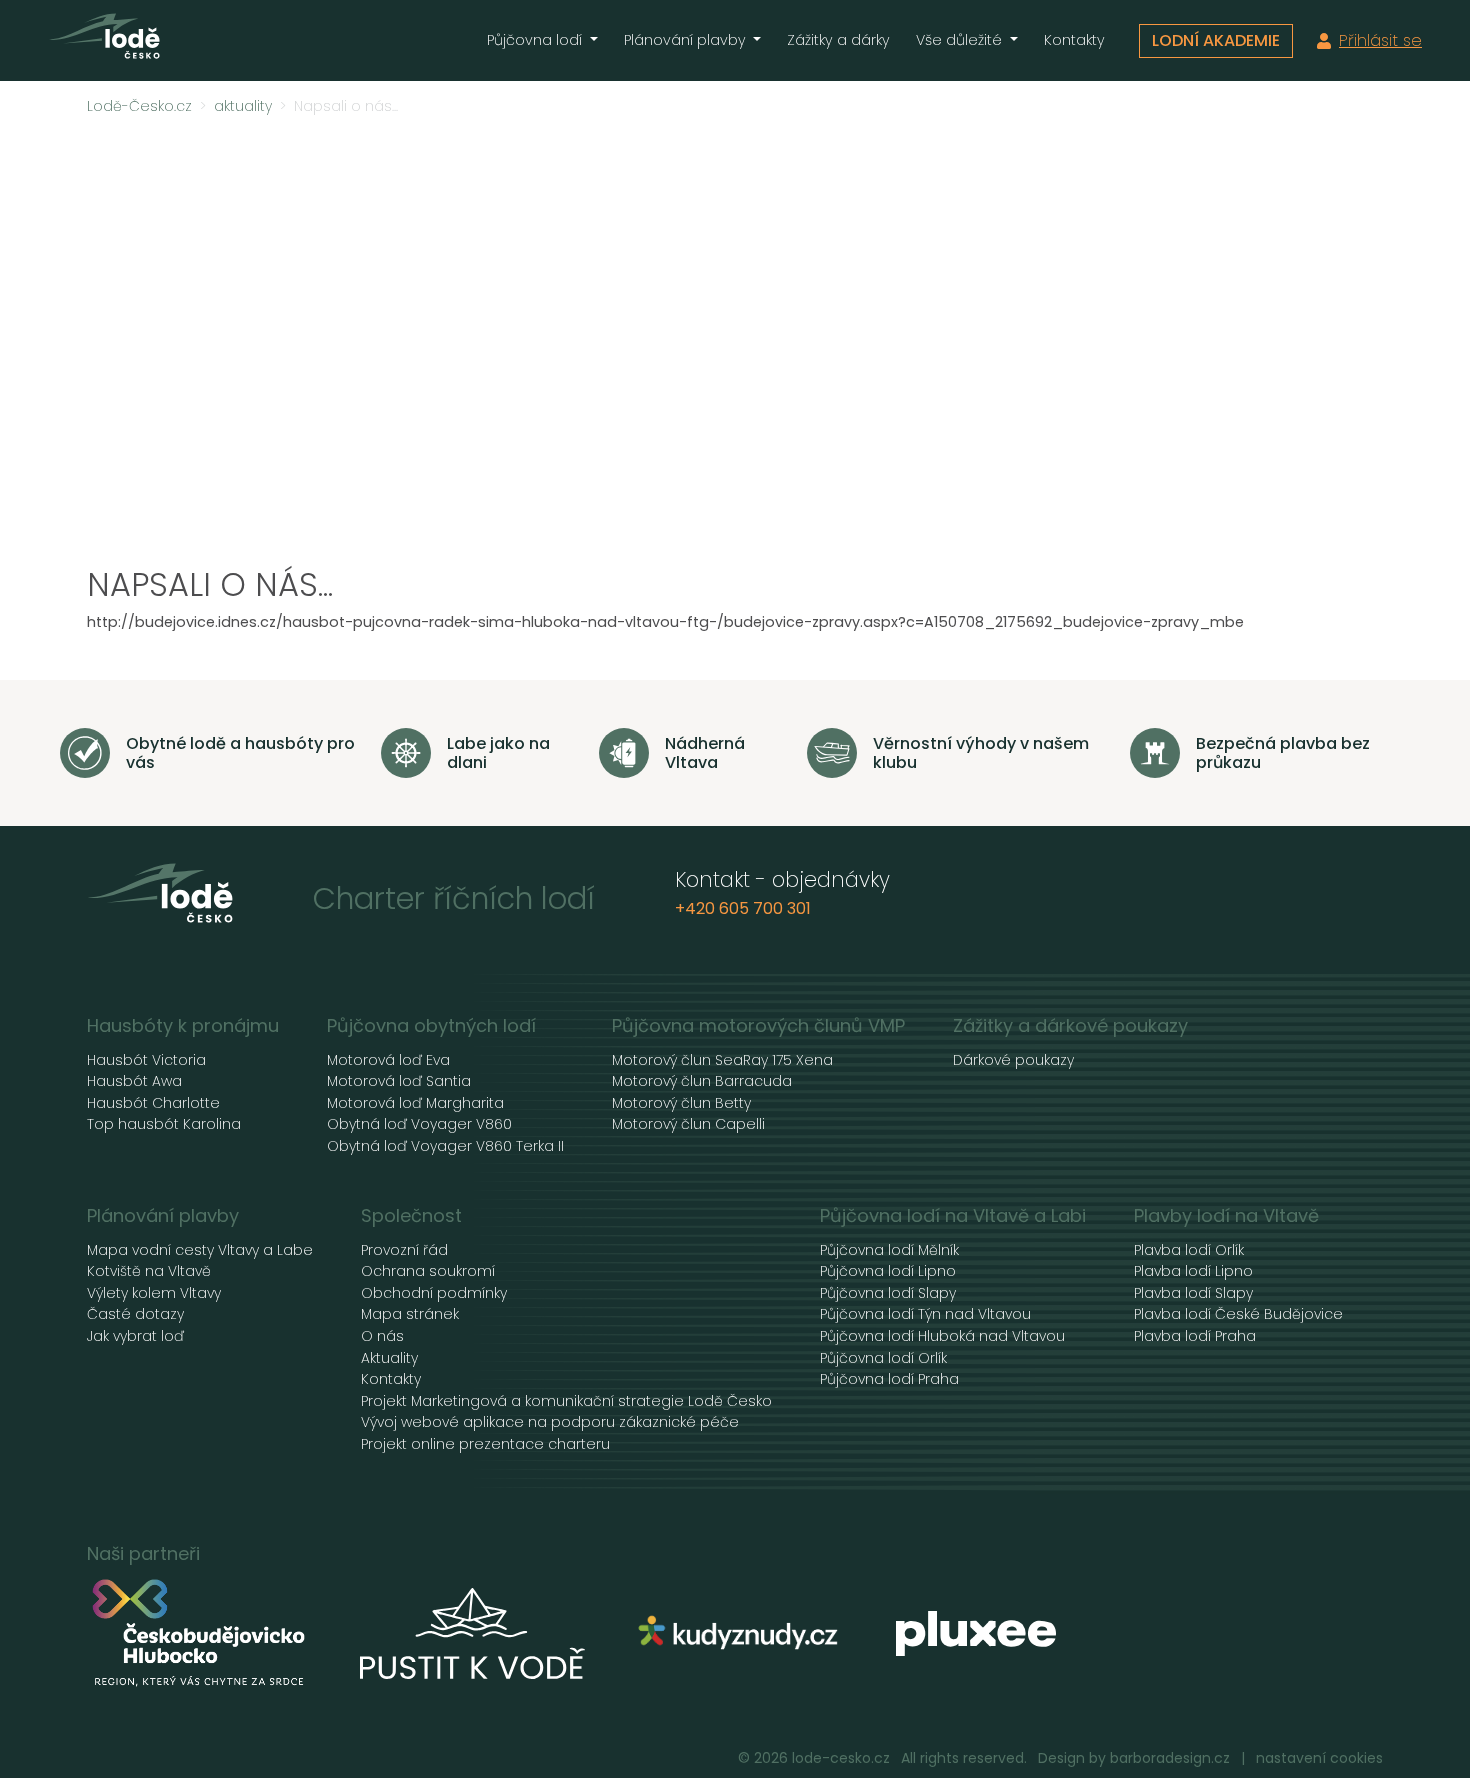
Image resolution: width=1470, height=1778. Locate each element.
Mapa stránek (410, 1314)
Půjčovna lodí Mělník (889, 1250)
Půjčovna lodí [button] (536, 40)
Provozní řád (404, 1250)
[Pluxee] (976, 1633)
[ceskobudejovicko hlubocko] (199, 1634)
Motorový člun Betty (681, 1103)
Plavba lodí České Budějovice (1238, 1314)
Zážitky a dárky (838, 40)
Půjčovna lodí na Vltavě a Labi (953, 1216)
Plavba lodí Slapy (1193, 1293)
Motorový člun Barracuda (702, 1081)
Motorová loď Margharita (415, 1103)
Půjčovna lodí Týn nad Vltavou (925, 1314)
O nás (382, 1336)
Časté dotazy (135, 1314)
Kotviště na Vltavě (149, 1271)
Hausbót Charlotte (153, 1103)
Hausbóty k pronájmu (183, 1026)
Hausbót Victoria (146, 1060)
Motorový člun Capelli (688, 1124)
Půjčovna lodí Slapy (888, 1293)
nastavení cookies (1319, 1758)
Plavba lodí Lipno (1193, 1271)
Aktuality (389, 1358)
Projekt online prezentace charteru (485, 1444)
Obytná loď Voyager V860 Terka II (445, 1146)
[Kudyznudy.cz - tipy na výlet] (740, 1633)
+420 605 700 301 (743, 908)
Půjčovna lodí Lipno (888, 1271)
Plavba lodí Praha (1195, 1336)
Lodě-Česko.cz (139, 106)
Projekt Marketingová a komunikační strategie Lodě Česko (566, 1401)
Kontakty (1074, 40)
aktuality (243, 106)
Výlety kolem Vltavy (154, 1293)
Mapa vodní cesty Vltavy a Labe (200, 1250)
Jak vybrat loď (135, 1336)
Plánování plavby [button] (687, 40)
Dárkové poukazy (1013, 1060)
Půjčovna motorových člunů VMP (758, 1026)
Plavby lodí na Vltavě (1226, 1216)
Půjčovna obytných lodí (431, 1026)
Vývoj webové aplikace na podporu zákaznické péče (550, 1422)
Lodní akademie (1216, 40)
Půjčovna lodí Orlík (883, 1358)
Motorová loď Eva (388, 1060)
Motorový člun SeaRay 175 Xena (722, 1060)
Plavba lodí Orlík (1189, 1250)
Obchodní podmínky (434, 1293)
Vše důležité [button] (961, 40)
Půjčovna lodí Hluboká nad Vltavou (942, 1336)
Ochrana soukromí (428, 1271)
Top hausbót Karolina (164, 1124)
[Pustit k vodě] (472, 1634)
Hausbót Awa (134, 1081)
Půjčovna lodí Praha (889, 1379)
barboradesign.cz (1170, 1758)
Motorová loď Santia (399, 1081)
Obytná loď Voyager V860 (419, 1124)
